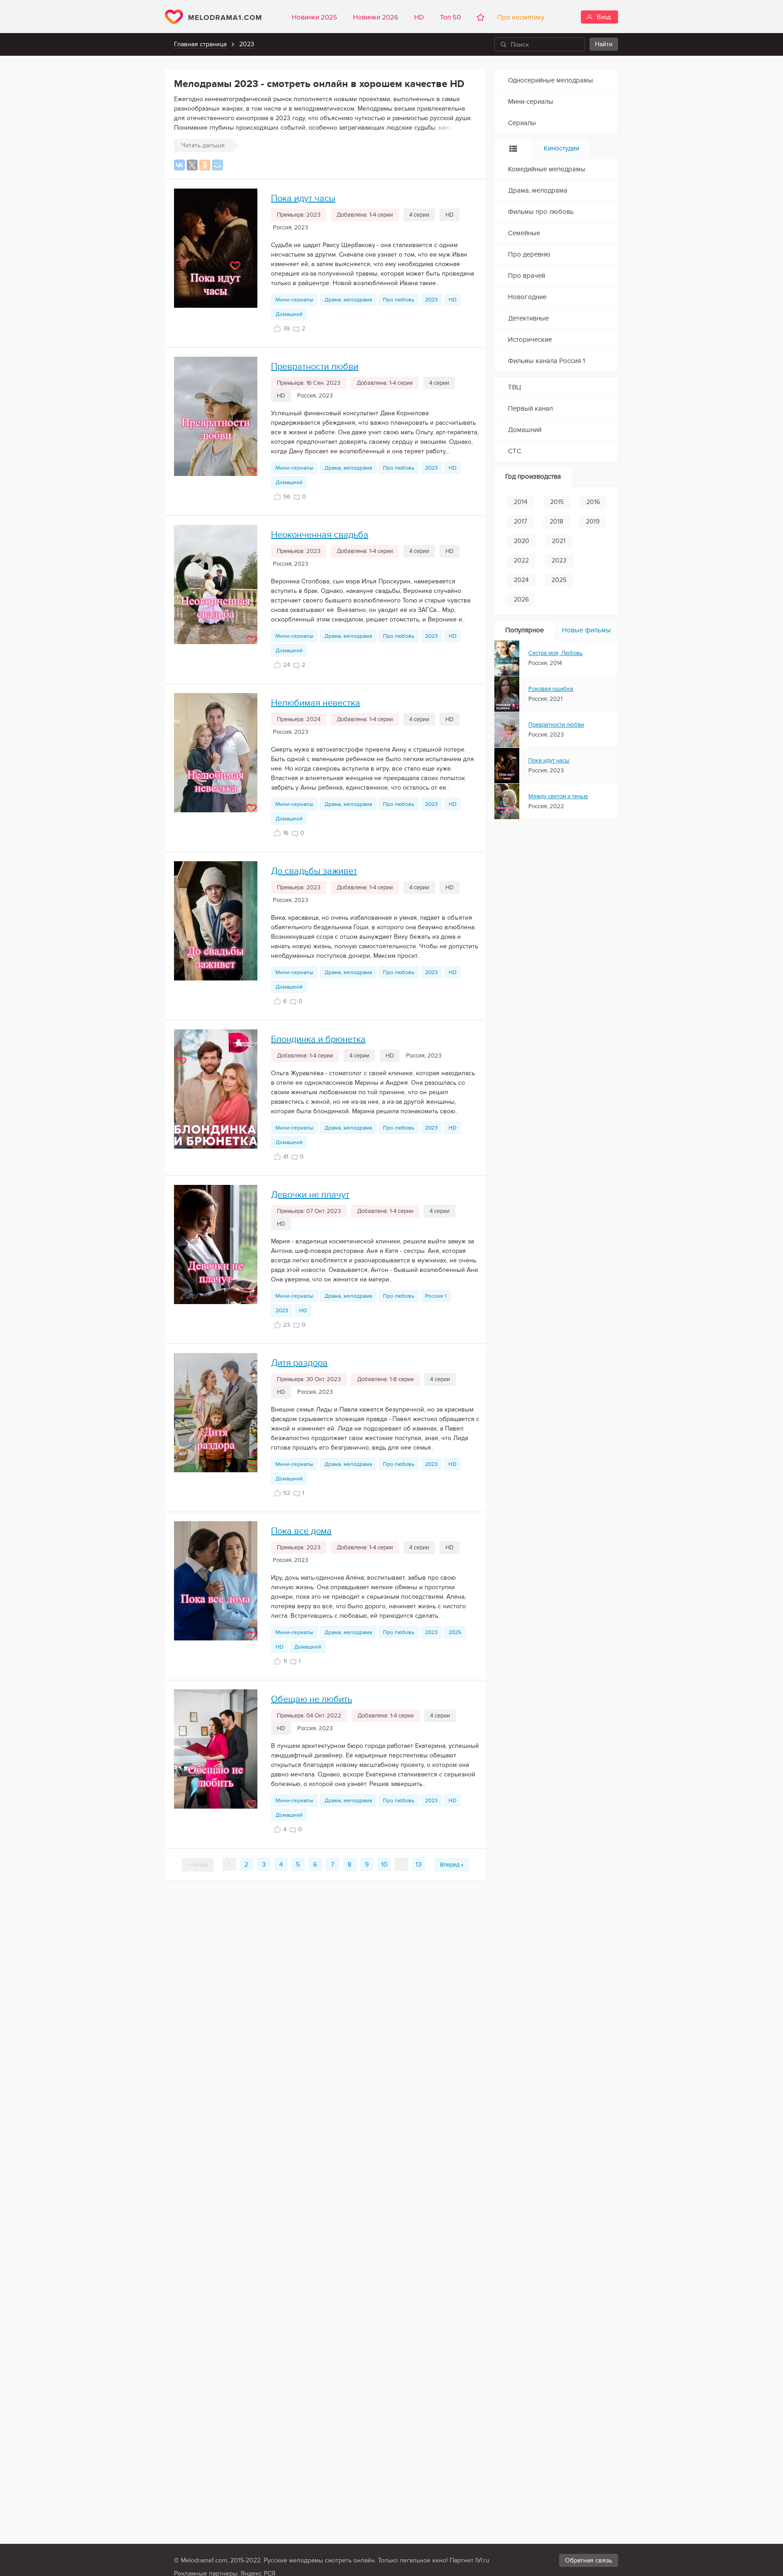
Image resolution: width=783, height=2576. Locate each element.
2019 (593, 522)
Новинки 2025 (314, 17)
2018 (556, 522)
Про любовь (399, 300)
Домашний (289, 314)
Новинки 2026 (376, 17)
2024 (521, 580)
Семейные (524, 233)
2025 (455, 1632)
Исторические (530, 340)
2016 (593, 502)
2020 (522, 541)
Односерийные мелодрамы (551, 80)
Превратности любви (315, 367)
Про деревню (529, 254)
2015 (557, 502)
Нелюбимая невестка (316, 703)
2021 (559, 541)
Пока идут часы (303, 199)
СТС (515, 451)
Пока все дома (301, 1531)
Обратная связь (589, 2560)
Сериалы (522, 123)
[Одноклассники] (205, 165)
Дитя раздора (299, 1363)
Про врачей (527, 276)
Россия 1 (436, 1296)
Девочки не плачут (310, 1195)
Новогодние (527, 297)
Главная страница (200, 44)
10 (384, 1864)
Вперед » (452, 1865)
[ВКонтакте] (179, 165)
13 (418, 1864)
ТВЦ (515, 387)
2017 (520, 522)
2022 (521, 560)
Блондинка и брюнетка (318, 1039)
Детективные (528, 318)
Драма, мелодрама (348, 300)
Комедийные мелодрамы (547, 169)
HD (419, 17)
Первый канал (530, 408)
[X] (192, 165)
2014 (521, 502)
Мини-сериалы (295, 300)
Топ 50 (450, 17)
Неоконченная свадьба (320, 535)
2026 (521, 599)
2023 (247, 44)
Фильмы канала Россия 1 (546, 361)
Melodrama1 (213, 17)
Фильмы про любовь (541, 212)
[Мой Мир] (217, 165)
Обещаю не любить (312, 1699)
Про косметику (519, 17)
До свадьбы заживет (314, 871)
